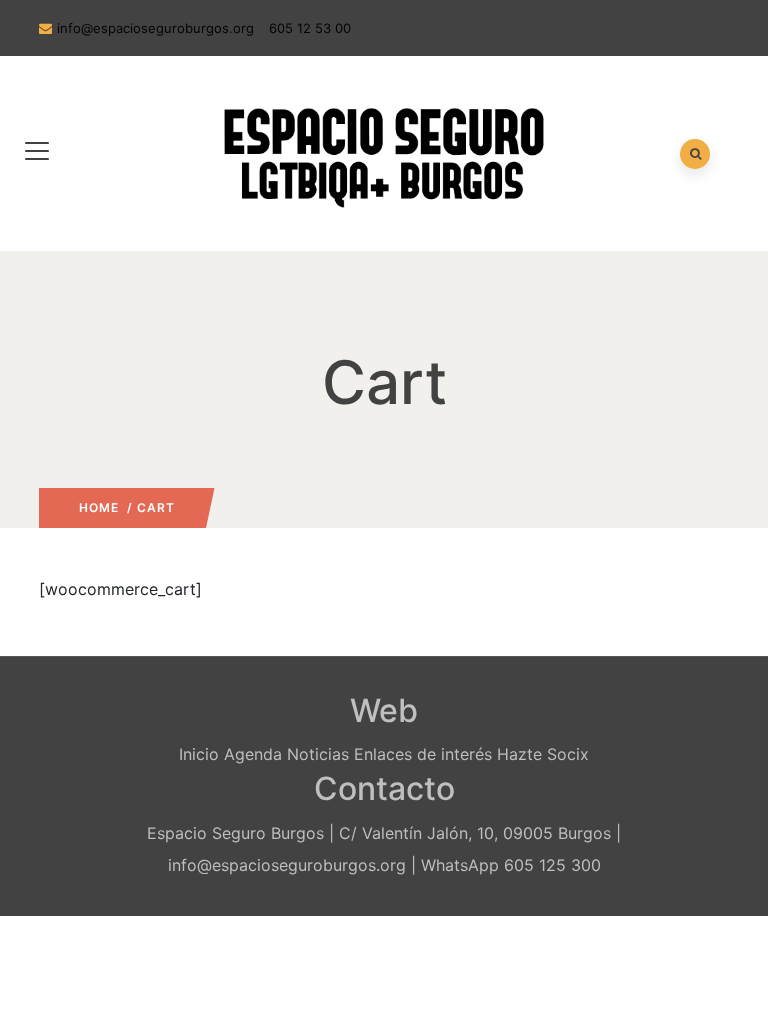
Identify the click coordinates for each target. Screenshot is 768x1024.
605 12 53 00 (310, 28)
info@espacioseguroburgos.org (155, 28)
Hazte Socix (543, 754)
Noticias (318, 754)
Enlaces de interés (423, 754)
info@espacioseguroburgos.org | (292, 865)
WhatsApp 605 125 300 (511, 865)
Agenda (253, 754)
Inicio (199, 754)
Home (99, 507)
